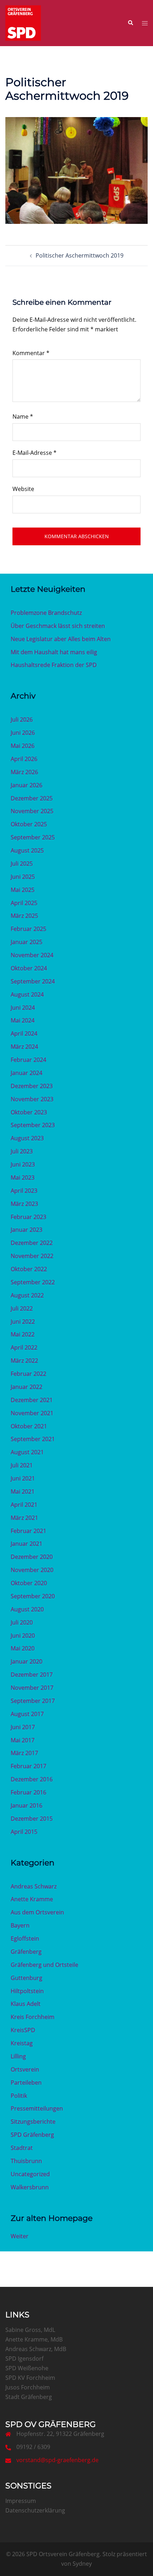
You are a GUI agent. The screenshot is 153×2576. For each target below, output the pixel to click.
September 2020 (33, 1596)
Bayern (20, 1925)
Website (23, 489)
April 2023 (24, 1191)
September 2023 (33, 1125)
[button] (130, 23)
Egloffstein (25, 1938)
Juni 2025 (23, 877)
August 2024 (27, 994)
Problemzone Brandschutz (46, 613)
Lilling (18, 2056)
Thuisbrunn (26, 2161)
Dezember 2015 (32, 1819)
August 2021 (27, 1452)
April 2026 (24, 759)
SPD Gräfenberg (32, 2135)
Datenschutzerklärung (35, 2510)
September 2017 (33, 1701)
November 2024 (32, 955)
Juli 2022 (22, 1308)
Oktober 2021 (29, 1426)
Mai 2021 (23, 1491)
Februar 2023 (28, 1217)
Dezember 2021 (32, 1400)
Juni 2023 (23, 1164)
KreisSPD (23, 2030)
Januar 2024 (27, 1073)
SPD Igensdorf (24, 2359)
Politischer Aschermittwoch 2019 (80, 255)
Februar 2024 (28, 1060)
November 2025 (32, 811)
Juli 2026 (22, 719)
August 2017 (27, 1714)
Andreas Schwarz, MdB (36, 2349)
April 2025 (24, 903)
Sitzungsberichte (33, 2122)
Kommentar (31, 353)
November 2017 (32, 1688)
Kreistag (22, 2043)
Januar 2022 (27, 1387)
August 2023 (27, 1138)
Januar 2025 (27, 942)
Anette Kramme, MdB (34, 2339)
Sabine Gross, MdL (30, 2330)
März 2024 (24, 1047)
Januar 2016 (27, 1805)
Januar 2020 (27, 1661)
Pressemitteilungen (37, 2108)
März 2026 (24, 772)
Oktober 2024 (29, 968)
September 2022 (33, 1282)
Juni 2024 (23, 1008)
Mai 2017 (23, 1740)
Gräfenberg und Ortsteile (44, 1965)
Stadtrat (22, 2148)
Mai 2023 (23, 1177)
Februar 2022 (28, 1374)
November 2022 (32, 1256)
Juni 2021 (23, 1478)
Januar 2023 (27, 1230)
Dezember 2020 (32, 1557)
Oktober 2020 (29, 1583)
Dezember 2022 (32, 1243)
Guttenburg (27, 1978)
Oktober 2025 (29, 824)
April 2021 (24, 1505)
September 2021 (33, 1439)
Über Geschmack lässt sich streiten (58, 626)
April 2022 (24, 1347)
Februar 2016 (28, 1792)
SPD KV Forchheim (30, 2378)
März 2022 (24, 1361)
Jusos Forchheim (28, 2387)
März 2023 (24, 1204)
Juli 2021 (22, 1465)
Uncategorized (30, 2174)
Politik (19, 2096)
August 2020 (27, 1609)
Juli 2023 (22, 1151)
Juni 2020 (23, 1635)
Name (23, 417)
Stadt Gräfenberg (29, 2397)
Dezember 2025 (32, 798)
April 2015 (24, 1832)
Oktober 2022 (29, 1269)
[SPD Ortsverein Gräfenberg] (23, 22)
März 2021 (24, 1518)
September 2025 (33, 837)
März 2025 (24, 916)
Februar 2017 (28, 1766)
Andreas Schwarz (34, 1886)
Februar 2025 (28, 929)
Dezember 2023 (32, 1086)
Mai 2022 (23, 1334)
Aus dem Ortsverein (37, 1912)
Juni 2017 (23, 1727)
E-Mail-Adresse (35, 453)
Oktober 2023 (29, 1112)
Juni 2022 (23, 1322)
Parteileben (26, 2083)
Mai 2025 (23, 890)
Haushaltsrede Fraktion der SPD (54, 665)
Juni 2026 (23, 733)
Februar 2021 (28, 1531)
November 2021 (32, 1413)
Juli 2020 (22, 1622)
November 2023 (32, 1099)
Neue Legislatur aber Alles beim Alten (61, 639)
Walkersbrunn (30, 2187)
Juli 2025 (22, 864)
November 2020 (32, 1570)
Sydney (82, 2564)
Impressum (21, 2501)
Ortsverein (25, 2069)
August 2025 (27, 850)
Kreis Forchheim (33, 2017)
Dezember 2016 (32, 1779)
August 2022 (27, 1295)
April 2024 (24, 1033)
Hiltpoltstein (27, 1991)
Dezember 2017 (32, 1675)
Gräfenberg (26, 1952)
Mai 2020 (23, 1648)
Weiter (20, 2236)
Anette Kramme (32, 1899)
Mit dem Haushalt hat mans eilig (54, 652)
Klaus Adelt (26, 2004)
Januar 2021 (27, 1544)
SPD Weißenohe (27, 2368)
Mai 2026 (23, 746)
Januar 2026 (27, 785)
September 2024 (33, 981)
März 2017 (24, 1753)
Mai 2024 (23, 1020)
